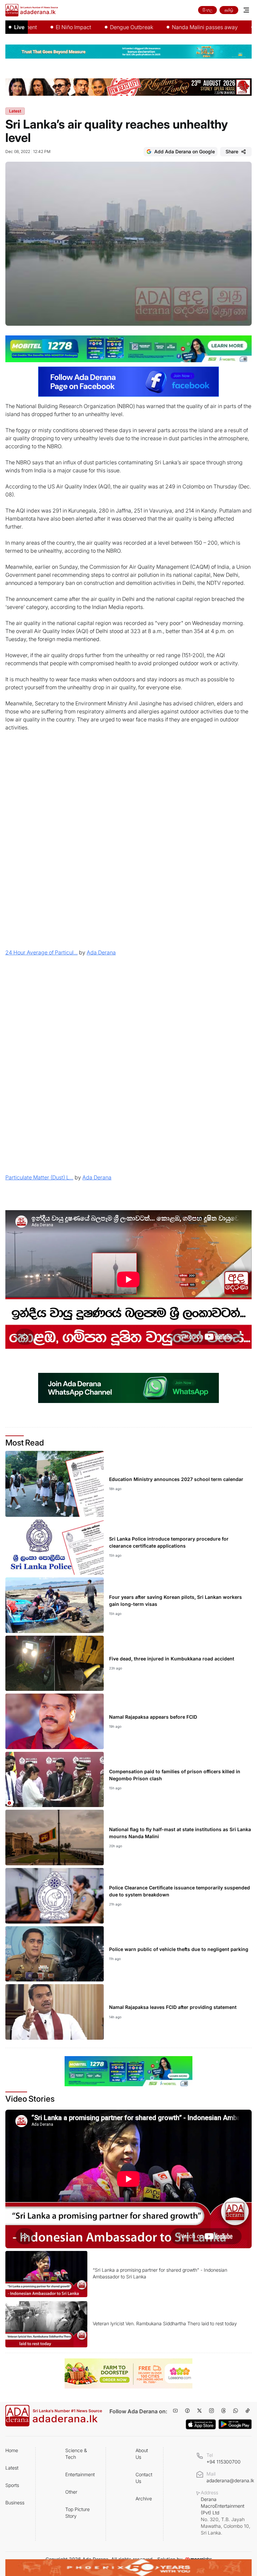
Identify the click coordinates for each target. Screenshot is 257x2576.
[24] (128, 848)
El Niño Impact (38, 27)
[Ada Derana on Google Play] (235, 2424)
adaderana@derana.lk (230, 2480)
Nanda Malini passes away (169, 27)
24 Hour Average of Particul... (41, 952)
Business (15, 2503)
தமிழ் (229, 10)
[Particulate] (128, 1073)
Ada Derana (101, 952)
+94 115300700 (224, 2462)
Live (19, 27)
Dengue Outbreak (96, 27)
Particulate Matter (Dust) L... (39, 1177)
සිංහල (207, 10)
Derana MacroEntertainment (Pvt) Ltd (226, 2516)
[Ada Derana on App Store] (201, 2424)
